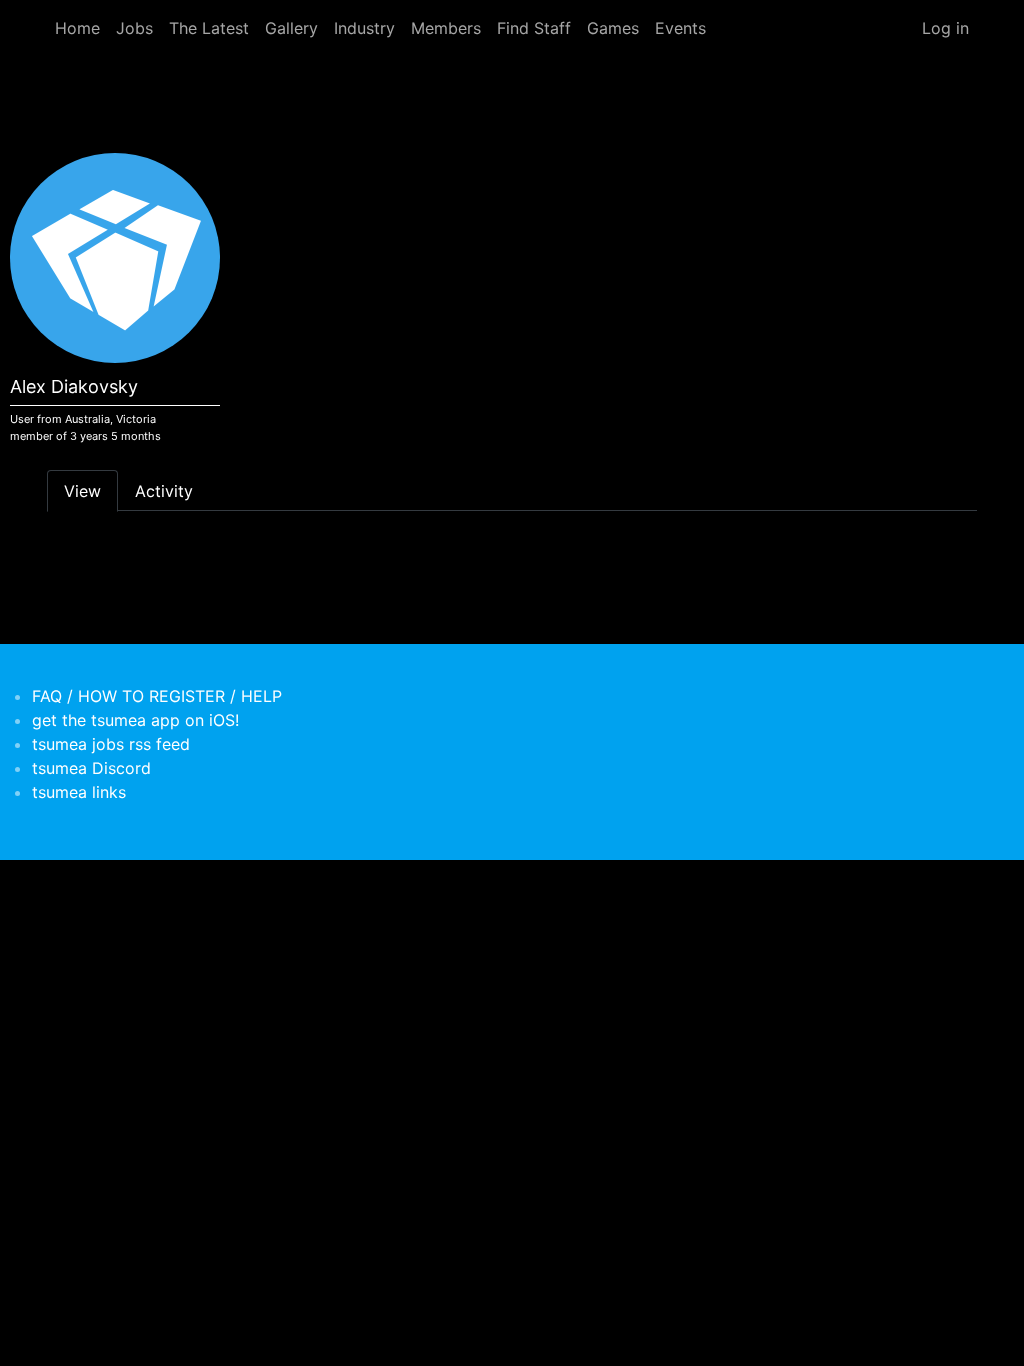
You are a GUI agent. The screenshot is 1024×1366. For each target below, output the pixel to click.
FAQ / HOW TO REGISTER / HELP (157, 696)
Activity (164, 491)
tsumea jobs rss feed (111, 744)
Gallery (291, 28)
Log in (945, 28)
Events (680, 28)
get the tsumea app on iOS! (135, 720)
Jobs (134, 28)
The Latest (209, 28)
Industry (364, 28)
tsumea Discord (91, 768)
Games (613, 28)
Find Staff (534, 28)
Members (446, 28)
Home (77, 28)
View (82, 491)
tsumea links (79, 792)
